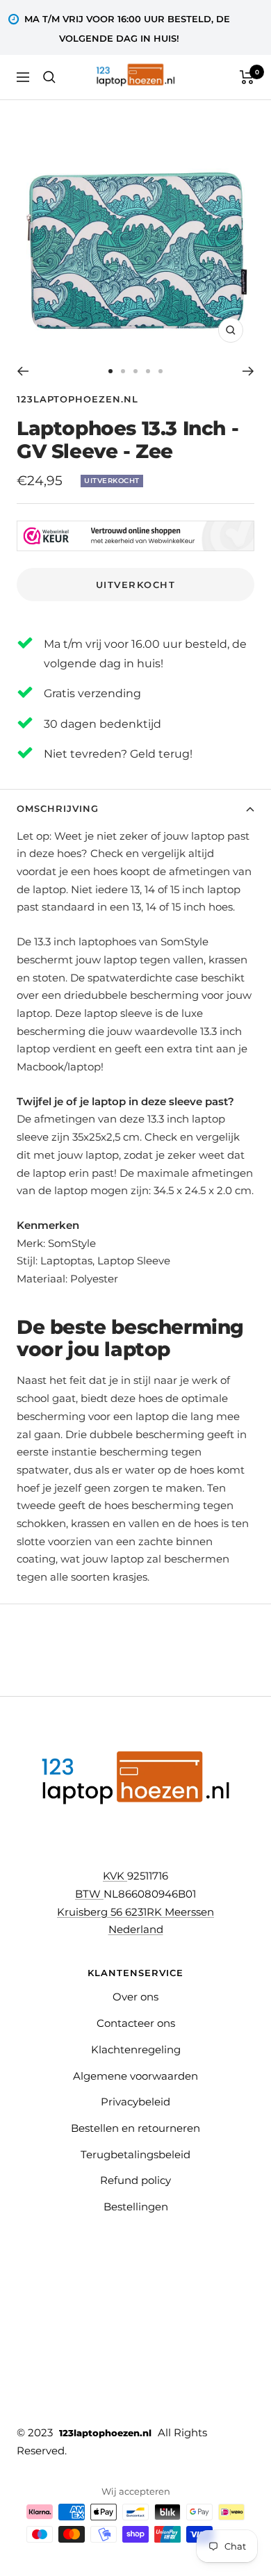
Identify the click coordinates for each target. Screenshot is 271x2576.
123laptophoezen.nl (77, 399)
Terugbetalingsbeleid (135, 2154)
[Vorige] (23, 371)
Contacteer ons (136, 2023)
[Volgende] (248, 371)
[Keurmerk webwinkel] (135, 529)
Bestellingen (136, 2207)
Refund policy (135, 2180)
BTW (89, 1894)
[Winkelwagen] (247, 77)
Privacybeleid (135, 2102)
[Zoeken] (49, 77)
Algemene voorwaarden (135, 2076)
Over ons (135, 1997)
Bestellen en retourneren (135, 2128)
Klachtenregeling (136, 2049)
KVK (115, 1876)
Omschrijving (58, 808)
